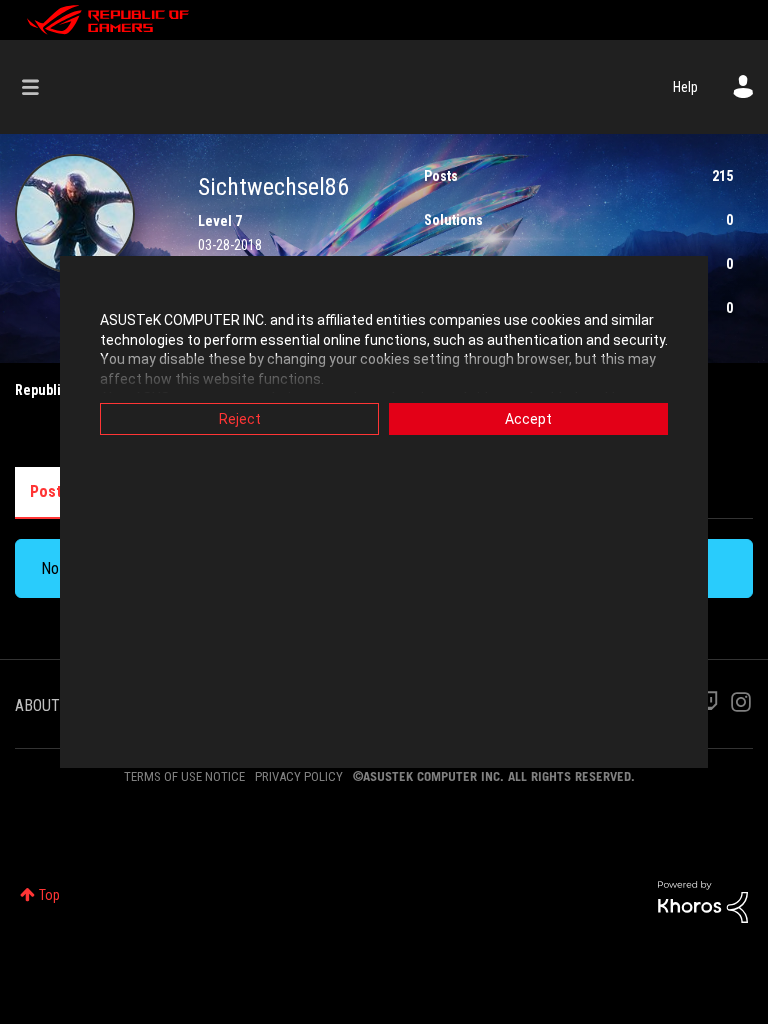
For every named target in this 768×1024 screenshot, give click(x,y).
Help (685, 87)
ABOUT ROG (53, 705)
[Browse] (40, 87)
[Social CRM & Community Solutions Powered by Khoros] (703, 901)
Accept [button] (528, 419)
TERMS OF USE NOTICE (184, 776)
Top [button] (49, 895)
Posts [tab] (50, 491)
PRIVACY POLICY (299, 776)
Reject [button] (240, 419)
